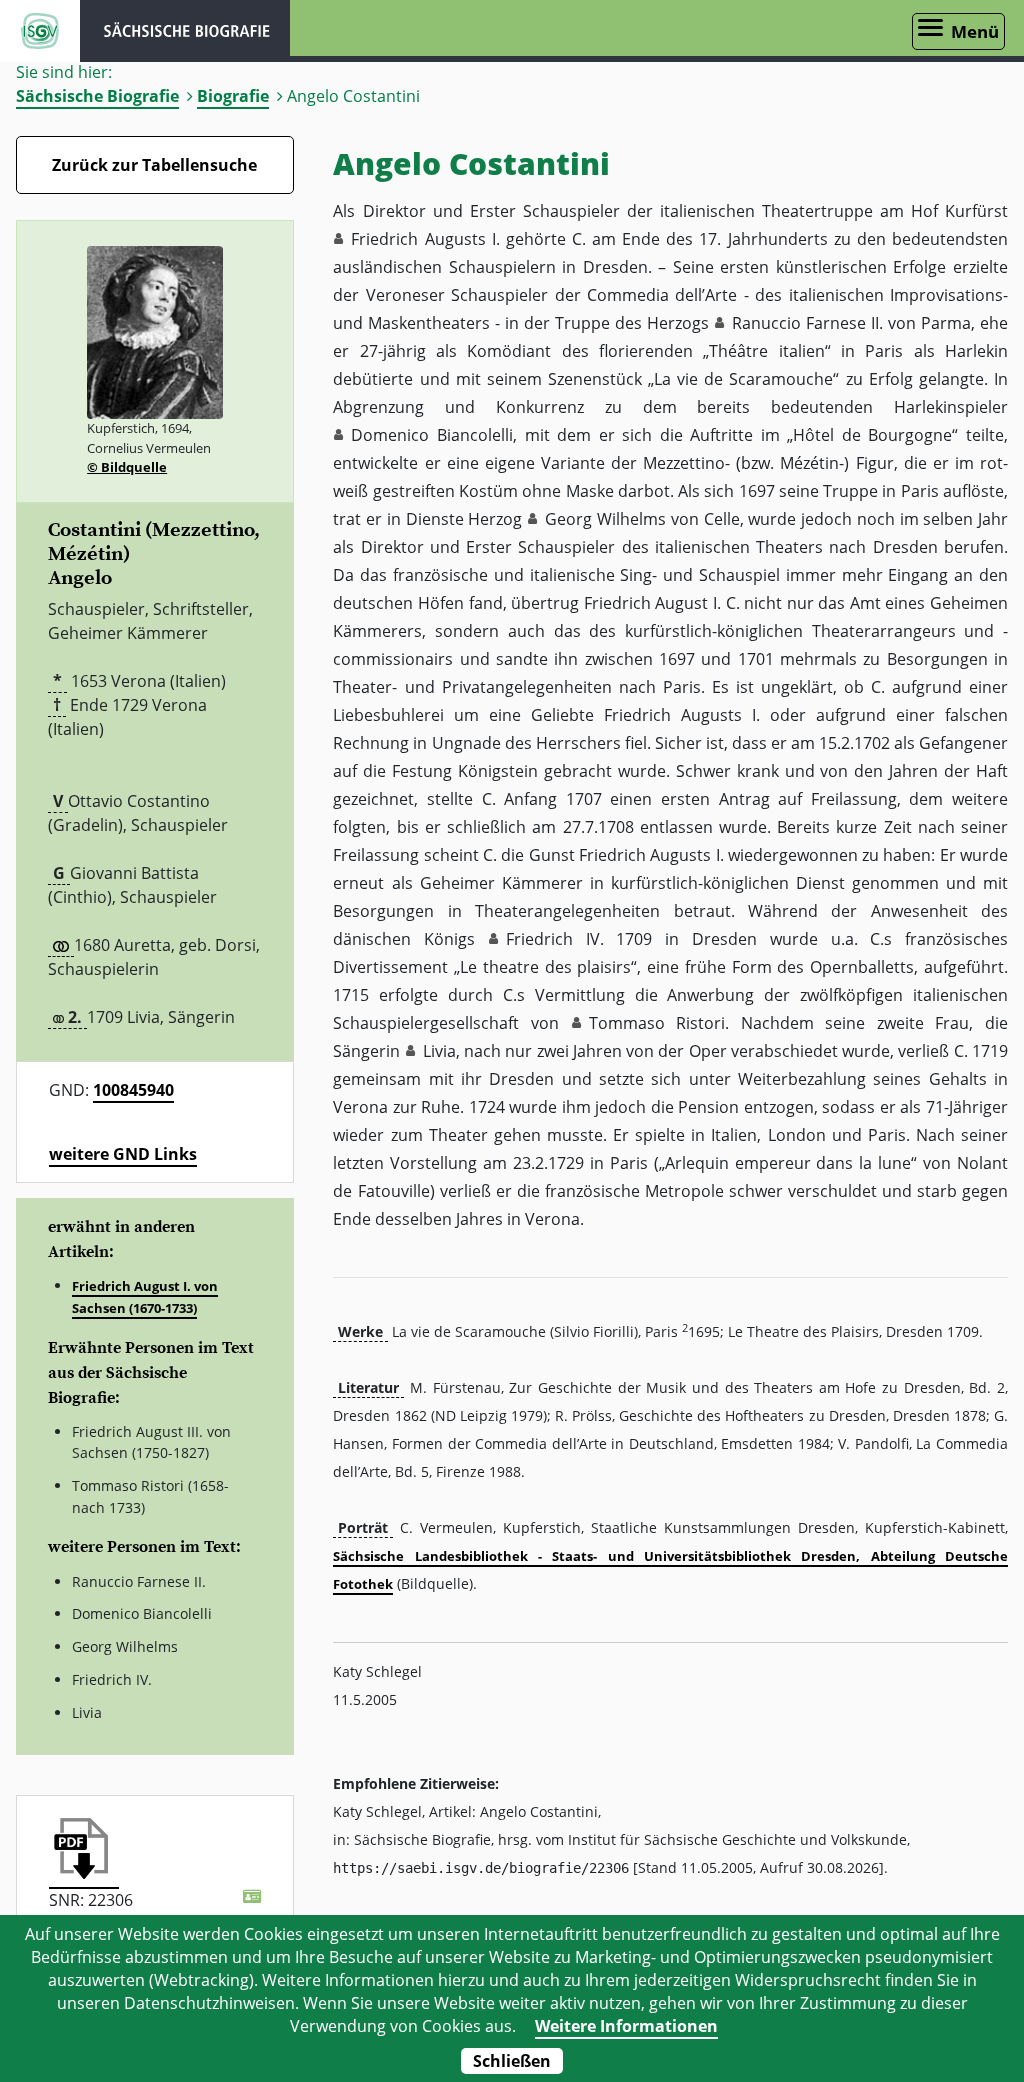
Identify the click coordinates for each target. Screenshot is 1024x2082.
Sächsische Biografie (97, 96)
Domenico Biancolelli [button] (432, 435)
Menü (975, 31)
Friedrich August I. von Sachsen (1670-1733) (145, 1297)
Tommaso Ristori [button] (657, 1023)
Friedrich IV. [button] (555, 939)
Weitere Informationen (626, 2026)
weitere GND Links (123, 1154)
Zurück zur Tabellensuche (154, 165)
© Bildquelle (127, 467)
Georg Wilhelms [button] (605, 519)
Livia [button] (439, 1051)
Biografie (233, 96)
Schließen (512, 2061)
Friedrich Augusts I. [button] (425, 239)
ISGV (40, 31)
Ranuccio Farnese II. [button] (807, 323)
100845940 (133, 1090)
